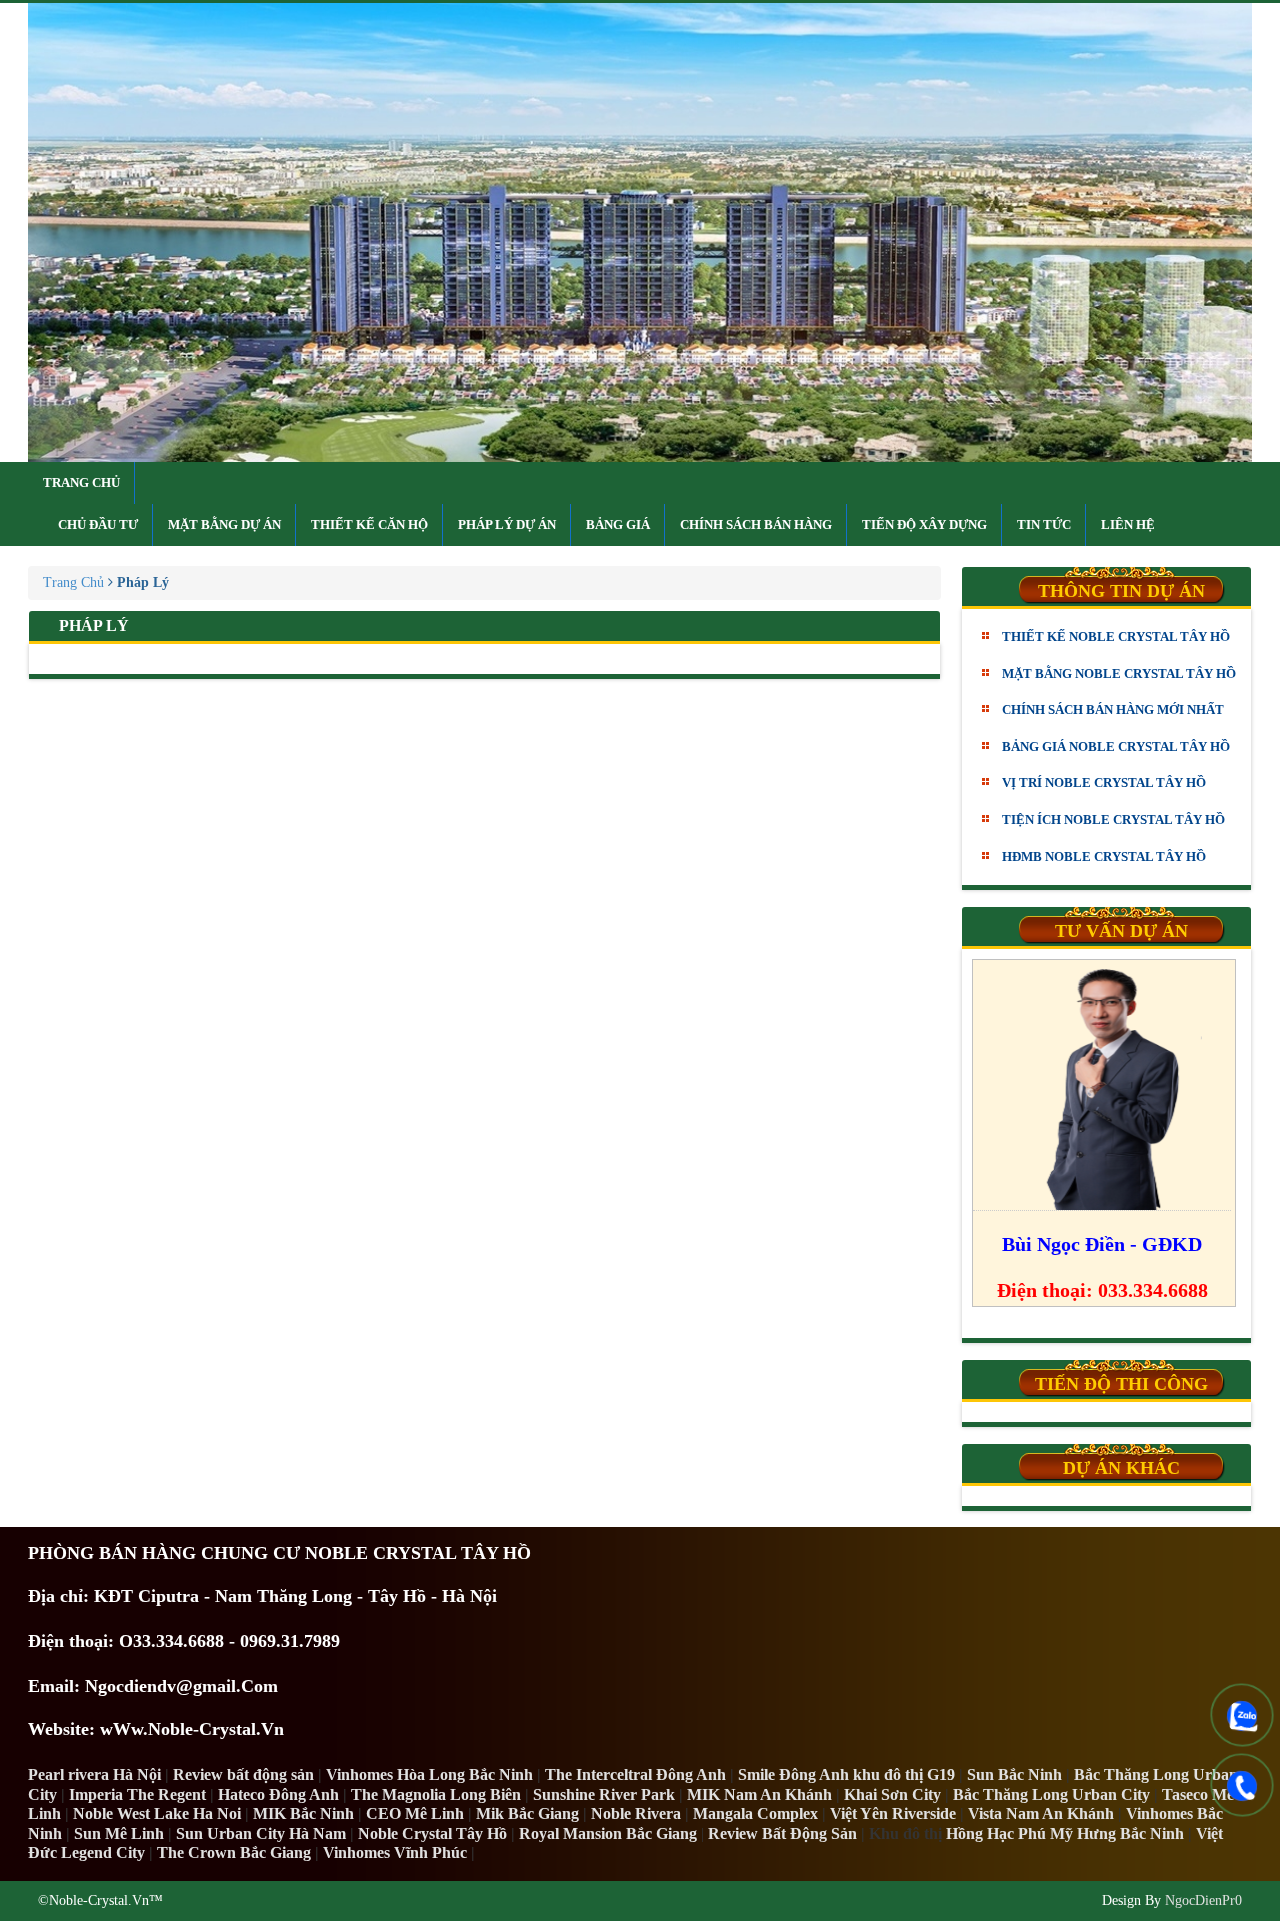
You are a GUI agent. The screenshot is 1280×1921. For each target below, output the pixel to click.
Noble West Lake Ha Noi (157, 1813)
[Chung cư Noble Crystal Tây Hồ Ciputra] (640, 232)
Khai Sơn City (892, 1794)
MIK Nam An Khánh (759, 1794)
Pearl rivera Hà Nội (94, 1774)
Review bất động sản (243, 1774)
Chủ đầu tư (98, 524)
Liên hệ (1128, 524)
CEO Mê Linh (415, 1813)
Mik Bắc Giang (527, 1813)
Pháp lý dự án (507, 524)
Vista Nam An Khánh (1041, 1813)
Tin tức (1044, 524)
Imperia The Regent (137, 1794)
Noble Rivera (636, 1813)
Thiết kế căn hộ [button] (369, 524)
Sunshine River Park (604, 1794)
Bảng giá (618, 524)
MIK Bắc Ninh (303, 1813)
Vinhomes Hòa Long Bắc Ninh (429, 1774)
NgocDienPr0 (1203, 1900)
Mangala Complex (755, 1813)
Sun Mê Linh (119, 1833)
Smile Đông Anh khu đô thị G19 (846, 1774)
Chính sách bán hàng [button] (756, 524)
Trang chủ (81, 482)
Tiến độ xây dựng (924, 524)
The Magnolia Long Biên (436, 1794)
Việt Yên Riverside (893, 1813)
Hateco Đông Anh (278, 1794)
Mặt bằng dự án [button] (224, 524)
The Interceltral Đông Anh (635, 1774)
